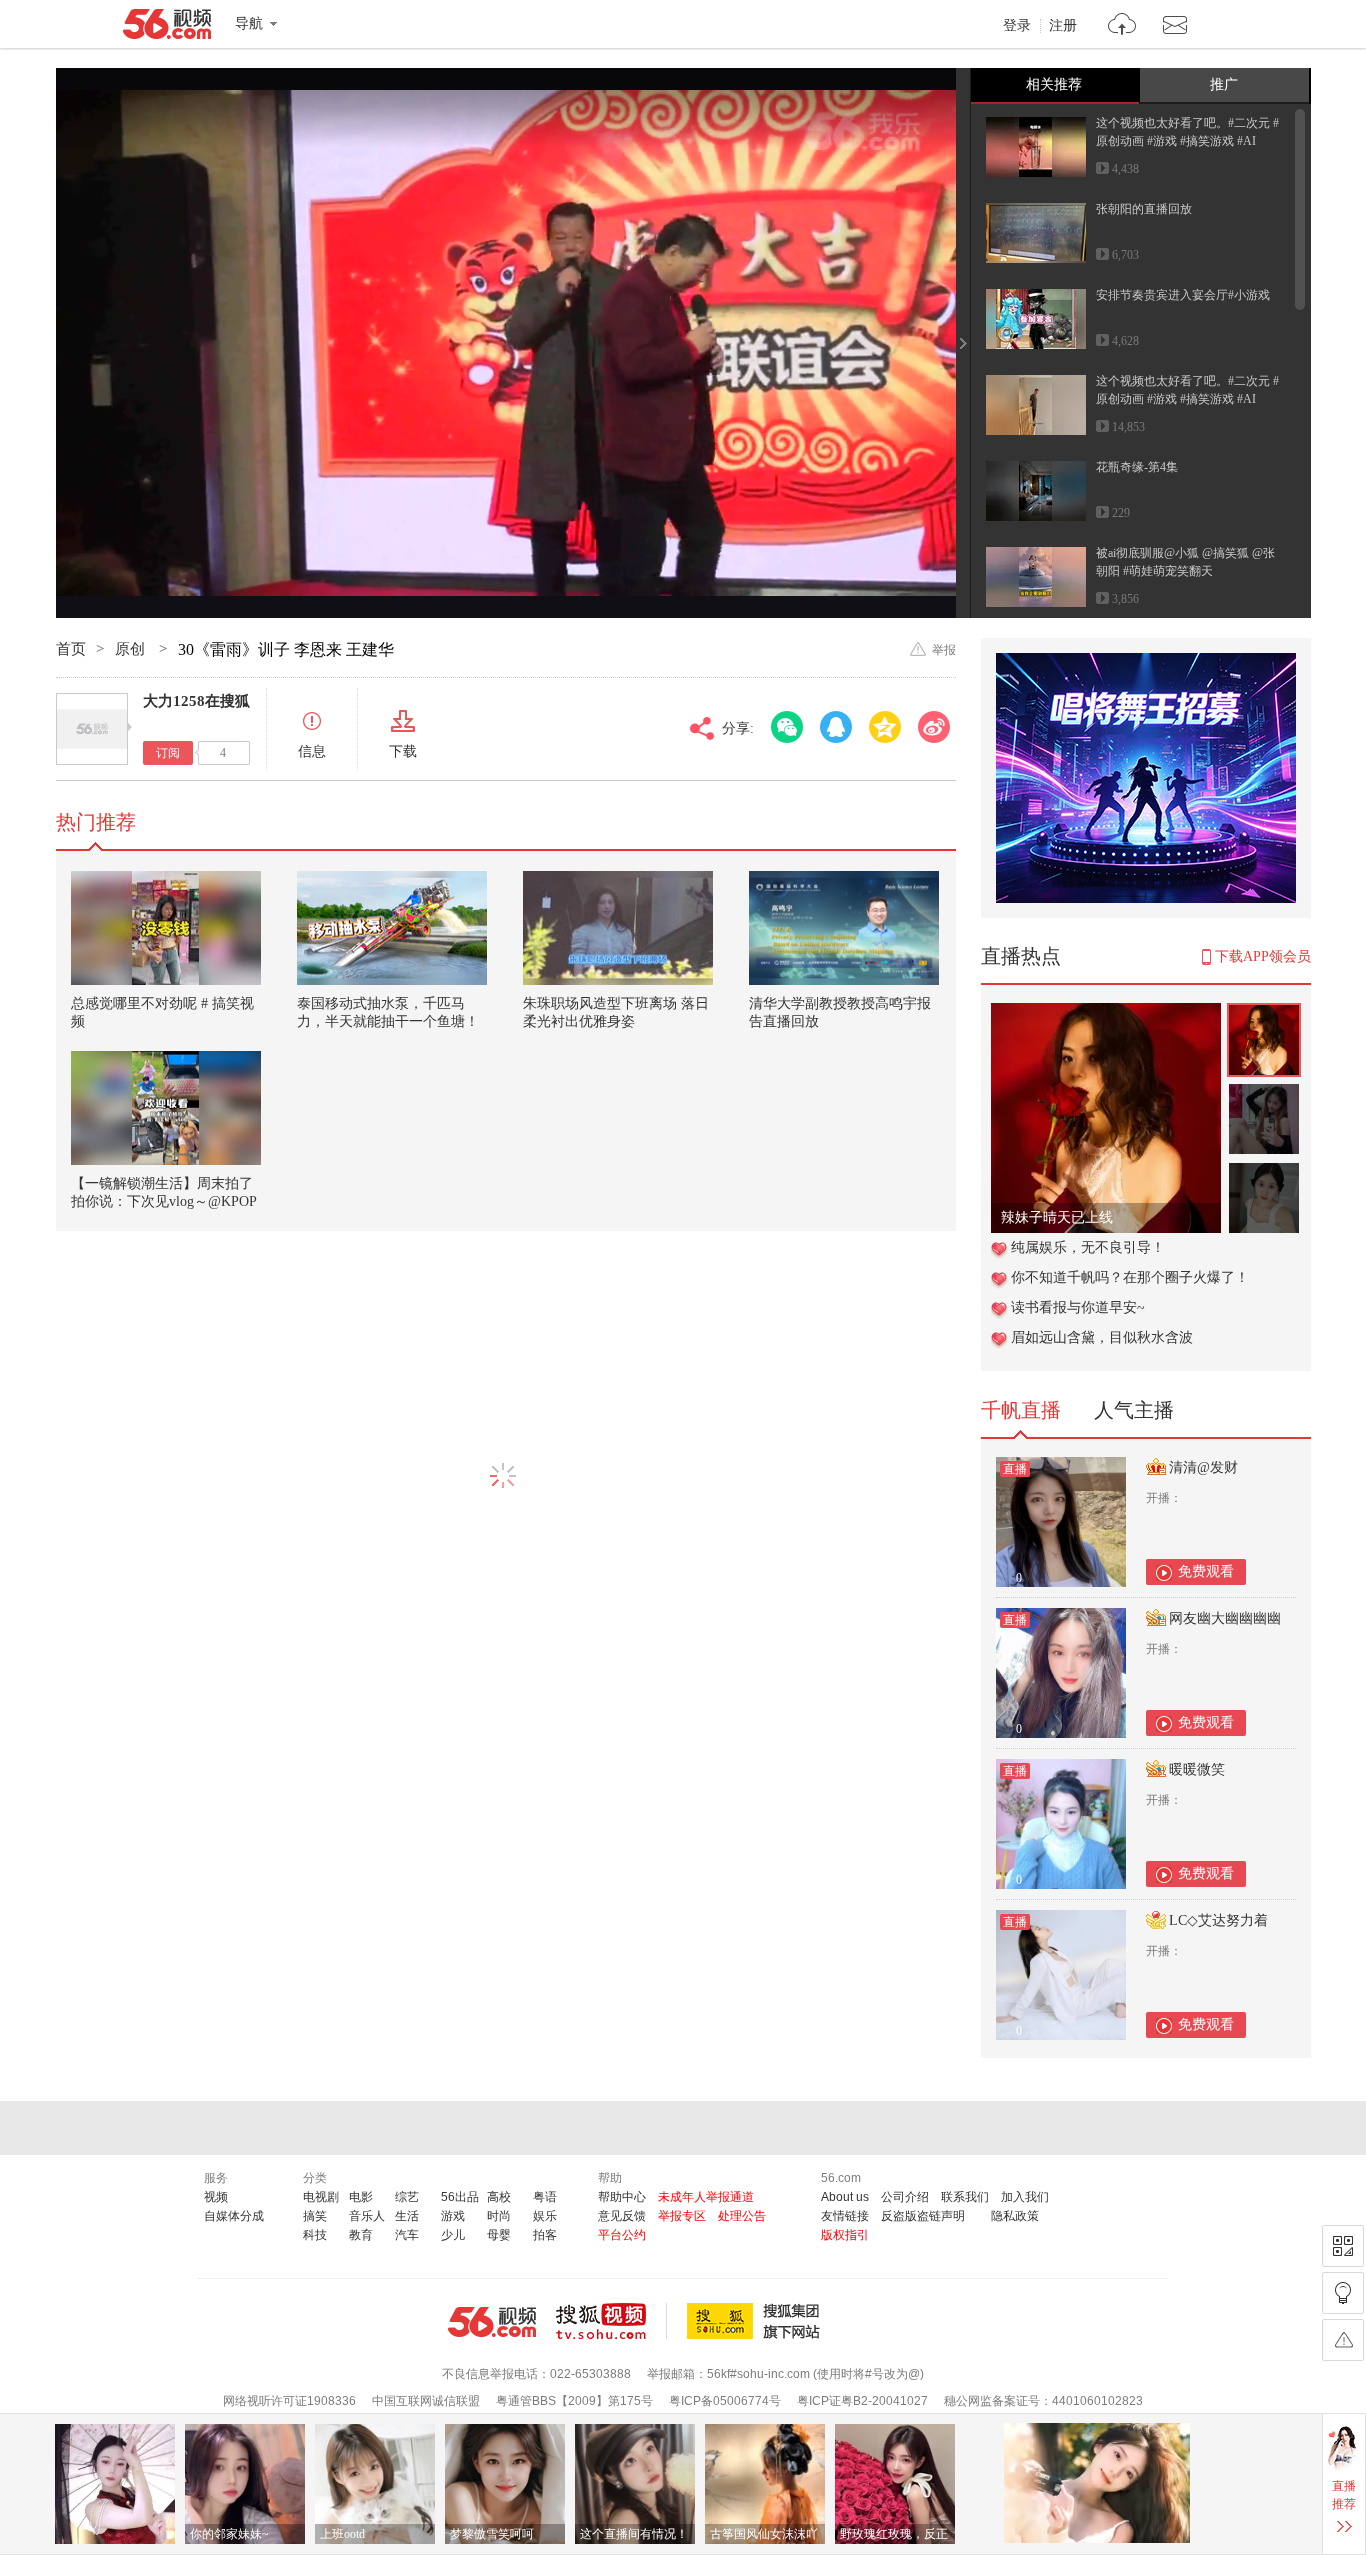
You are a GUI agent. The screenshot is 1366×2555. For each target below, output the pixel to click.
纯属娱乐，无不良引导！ (1088, 1247)
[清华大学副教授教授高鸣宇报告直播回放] (844, 928)
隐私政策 (1015, 2216)
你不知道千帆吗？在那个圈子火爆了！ (1130, 1277)
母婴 (499, 2235)
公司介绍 (905, 2197)
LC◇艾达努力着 (1218, 1920)
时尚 (499, 2216)
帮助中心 (622, 2197)
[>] (1122, 26)
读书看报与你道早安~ (1078, 1307)
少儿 (453, 2235)
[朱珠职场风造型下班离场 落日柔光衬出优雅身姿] (618, 928)
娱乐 (545, 2216)
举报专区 (682, 2216)
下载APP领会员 (1263, 956)
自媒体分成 (234, 2216)
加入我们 (1025, 2197)
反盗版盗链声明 (923, 2216)
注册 (1063, 26)
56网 (492, 2322)
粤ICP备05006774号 (725, 2401)
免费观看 (1206, 1571)
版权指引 (845, 2235)
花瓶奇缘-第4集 (1137, 467)
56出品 (460, 2197)
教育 (361, 2235)
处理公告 (742, 2216)
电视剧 (321, 2197)
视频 (216, 2197)
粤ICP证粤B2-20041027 (862, 2401)
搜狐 (757, 2321)
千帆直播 (1021, 1410)
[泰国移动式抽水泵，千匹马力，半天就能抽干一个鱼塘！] (392, 928)
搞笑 (315, 2216)
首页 (71, 649)
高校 (499, 2197)
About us (845, 2197)
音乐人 (367, 2216)
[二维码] (1343, 2246)
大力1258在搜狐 (196, 701)
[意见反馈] (1343, 2340)
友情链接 (845, 2216)
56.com (167, 28)
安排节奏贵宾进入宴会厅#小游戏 (1183, 295)
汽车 (407, 2235)
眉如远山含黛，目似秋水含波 (1102, 1337)
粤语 (545, 2197)
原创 (132, 649)
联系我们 (965, 2197)
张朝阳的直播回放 (1144, 209)
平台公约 (622, 2235)
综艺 (407, 2197)
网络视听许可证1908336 (289, 2401)
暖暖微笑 (1197, 1769)
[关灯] (1343, 2293)
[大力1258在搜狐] (92, 729)
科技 (315, 2235)
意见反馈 (622, 2216)
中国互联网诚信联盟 (426, 2401)
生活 (407, 2216)
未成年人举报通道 (706, 2197)
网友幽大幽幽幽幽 (1225, 1618)
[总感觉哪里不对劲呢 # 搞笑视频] (166, 928)
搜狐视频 (611, 2321)
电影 (361, 2197)
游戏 (453, 2216)
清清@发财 (1203, 1467)
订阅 (168, 753)
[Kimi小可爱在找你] (1106, 1013)
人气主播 (1134, 1410)
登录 (1017, 26)
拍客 (545, 2235)
